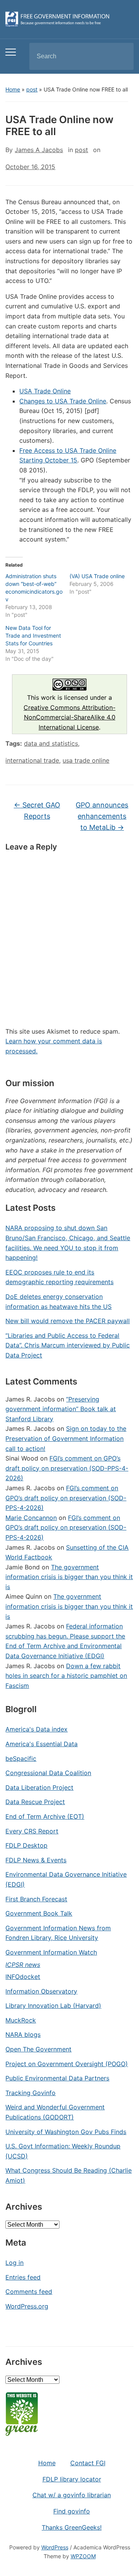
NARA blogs (23, 2034)
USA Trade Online (45, 391)
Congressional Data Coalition (48, 1773)
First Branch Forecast (36, 1899)
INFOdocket (23, 1977)
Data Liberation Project (39, 1787)
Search (121, 56)
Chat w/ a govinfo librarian (72, 2495)
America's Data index (36, 1729)
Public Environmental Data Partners (57, 2078)
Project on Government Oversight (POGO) (67, 2064)
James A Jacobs (39, 150)
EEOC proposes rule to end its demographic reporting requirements (59, 1277)
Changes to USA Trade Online (63, 401)
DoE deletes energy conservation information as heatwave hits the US (58, 1302)
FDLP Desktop (26, 1845)
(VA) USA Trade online (97, 576)
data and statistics (51, 743)
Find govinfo (72, 2511)
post (32, 89)
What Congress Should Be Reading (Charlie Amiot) (69, 2175)
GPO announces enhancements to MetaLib (102, 816)
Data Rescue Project (35, 1802)
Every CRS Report (32, 1831)
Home (13, 89)
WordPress (55, 2547)
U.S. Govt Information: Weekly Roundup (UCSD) (63, 2151)
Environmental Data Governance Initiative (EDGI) (66, 1879)
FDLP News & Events (36, 1860)
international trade (32, 760)
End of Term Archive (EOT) (45, 1816)
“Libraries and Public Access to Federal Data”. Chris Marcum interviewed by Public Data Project (68, 1345)
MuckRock (21, 2020)
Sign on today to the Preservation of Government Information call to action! (66, 1438)
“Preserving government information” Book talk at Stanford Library (61, 1409)
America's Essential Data (42, 1744)
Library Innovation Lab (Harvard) (53, 2006)
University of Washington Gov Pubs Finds (66, 2132)
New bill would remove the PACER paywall (68, 1321)
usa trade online (86, 760)
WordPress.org (27, 2306)
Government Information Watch (51, 1952)
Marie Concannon (31, 1518)
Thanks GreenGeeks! (72, 2527)
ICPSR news (23, 1965)
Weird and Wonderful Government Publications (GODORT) (55, 2112)
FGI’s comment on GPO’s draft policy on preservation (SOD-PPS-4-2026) (67, 1468)
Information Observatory (41, 1991)
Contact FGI (88, 2463)
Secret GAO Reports (37, 811)
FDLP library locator (72, 2479)
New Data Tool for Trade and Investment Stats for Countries (33, 636)
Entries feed (23, 2277)
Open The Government (38, 2049)
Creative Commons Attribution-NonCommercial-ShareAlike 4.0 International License (69, 717)
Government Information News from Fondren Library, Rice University (58, 1933)
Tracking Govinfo (31, 2093)
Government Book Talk (39, 1913)
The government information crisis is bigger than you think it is (69, 1577)
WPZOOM (83, 2556)
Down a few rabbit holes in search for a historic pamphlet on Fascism (66, 1676)
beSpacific (21, 1759)
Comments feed (29, 2292)
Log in (14, 2263)
